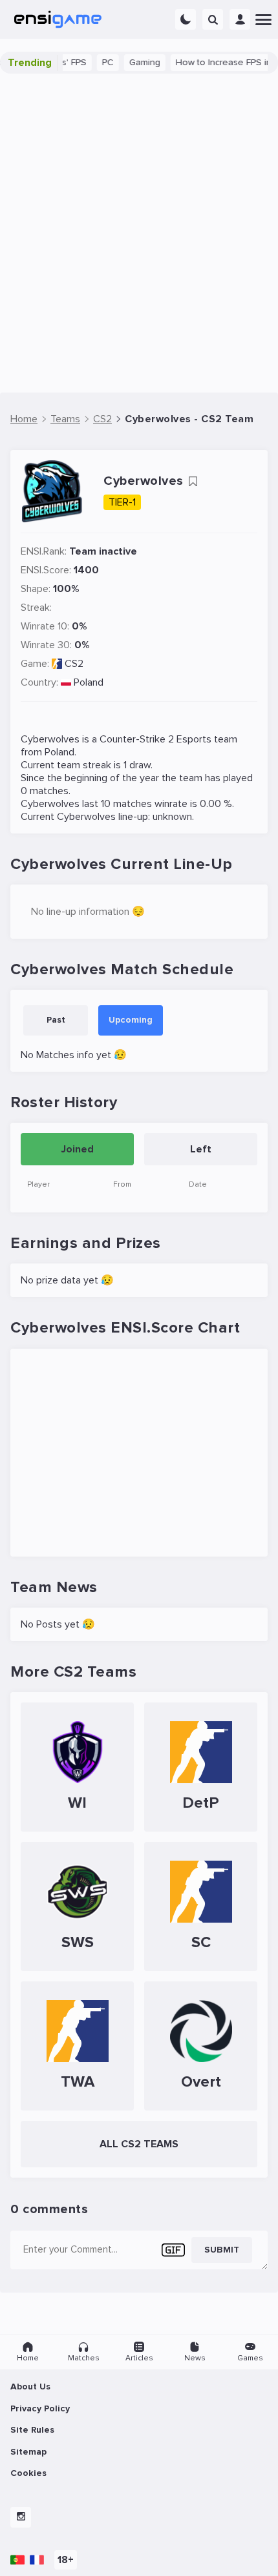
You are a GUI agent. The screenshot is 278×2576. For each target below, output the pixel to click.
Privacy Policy (40, 2408)
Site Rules (32, 2430)
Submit (222, 2250)
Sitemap (28, 2452)
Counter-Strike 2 (137, 739)
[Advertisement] (139, 233)
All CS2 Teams (139, 2144)
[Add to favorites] (193, 482)
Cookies (28, 2473)
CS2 (74, 664)
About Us (30, 2387)
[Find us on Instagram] (21, 2517)
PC (96, 62)
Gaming (133, 62)
